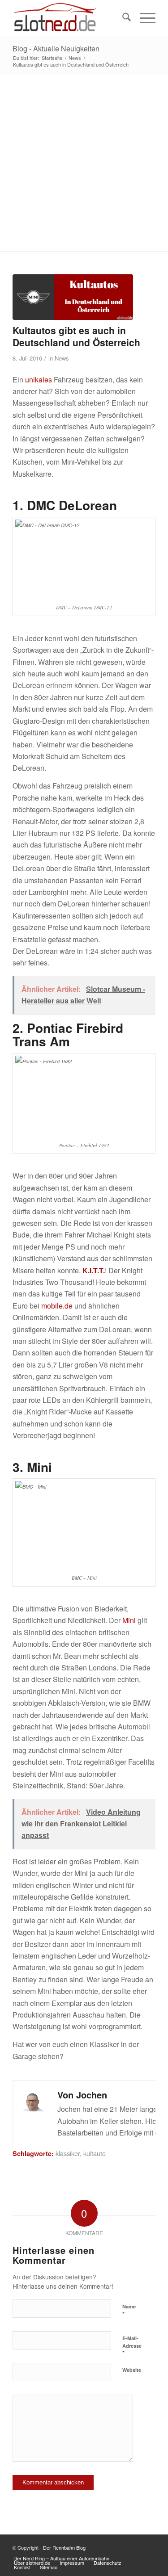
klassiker (68, 2153)
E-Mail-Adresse (132, 2346)
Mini (129, 1620)
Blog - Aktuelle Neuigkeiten (56, 48)
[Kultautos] (73, 297)
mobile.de (57, 1306)
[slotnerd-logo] (70, 18)
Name (129, 2311)
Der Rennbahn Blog (64, 2547)
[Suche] (122, 18)
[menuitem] (122, 18)
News (62, 358)
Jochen (92, 2095)
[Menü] (143, 18)
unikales (39, 380)
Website (132, 2370)
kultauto (95, 2153)
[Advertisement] (84, 163)
